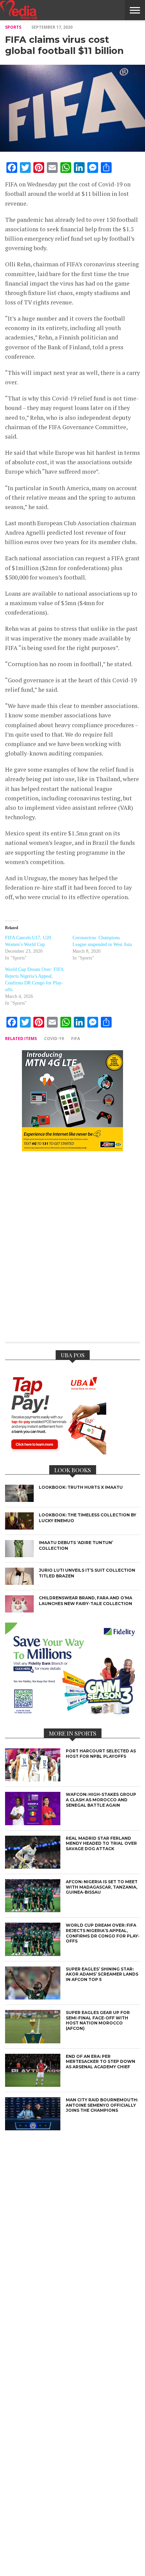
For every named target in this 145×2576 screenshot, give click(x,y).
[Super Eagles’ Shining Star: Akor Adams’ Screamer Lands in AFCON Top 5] (33, 1998)
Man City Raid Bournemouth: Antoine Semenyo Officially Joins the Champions (102, 2105)
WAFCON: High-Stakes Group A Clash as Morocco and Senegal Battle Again (101, 1800)
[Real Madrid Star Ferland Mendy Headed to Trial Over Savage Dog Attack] (33, 1867)
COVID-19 (54, 1039)
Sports (13, 27)
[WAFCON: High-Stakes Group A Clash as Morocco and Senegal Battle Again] (33, 1823)
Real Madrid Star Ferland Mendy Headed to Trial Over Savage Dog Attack (101, 1843)
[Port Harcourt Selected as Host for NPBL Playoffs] (33, 1780)
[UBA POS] (56, 1452)
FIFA (76, 1039)
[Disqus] (72, 1251)
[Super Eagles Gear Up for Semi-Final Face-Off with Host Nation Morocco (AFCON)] (33, 2041)
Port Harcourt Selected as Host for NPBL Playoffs (101, 1754)
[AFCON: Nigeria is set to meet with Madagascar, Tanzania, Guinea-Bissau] (33, 1910)
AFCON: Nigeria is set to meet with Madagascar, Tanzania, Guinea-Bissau (102, 1887)
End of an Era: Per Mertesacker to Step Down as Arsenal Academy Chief (100, 2062)
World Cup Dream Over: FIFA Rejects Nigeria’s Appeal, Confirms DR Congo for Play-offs (103, 1933)
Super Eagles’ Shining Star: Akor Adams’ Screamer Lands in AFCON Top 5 (102, 1974)
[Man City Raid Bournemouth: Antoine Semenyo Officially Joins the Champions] (33, 2128)
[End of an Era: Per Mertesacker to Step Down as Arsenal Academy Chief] (33, 2085)
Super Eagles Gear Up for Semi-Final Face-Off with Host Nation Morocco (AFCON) (98, 2020)
